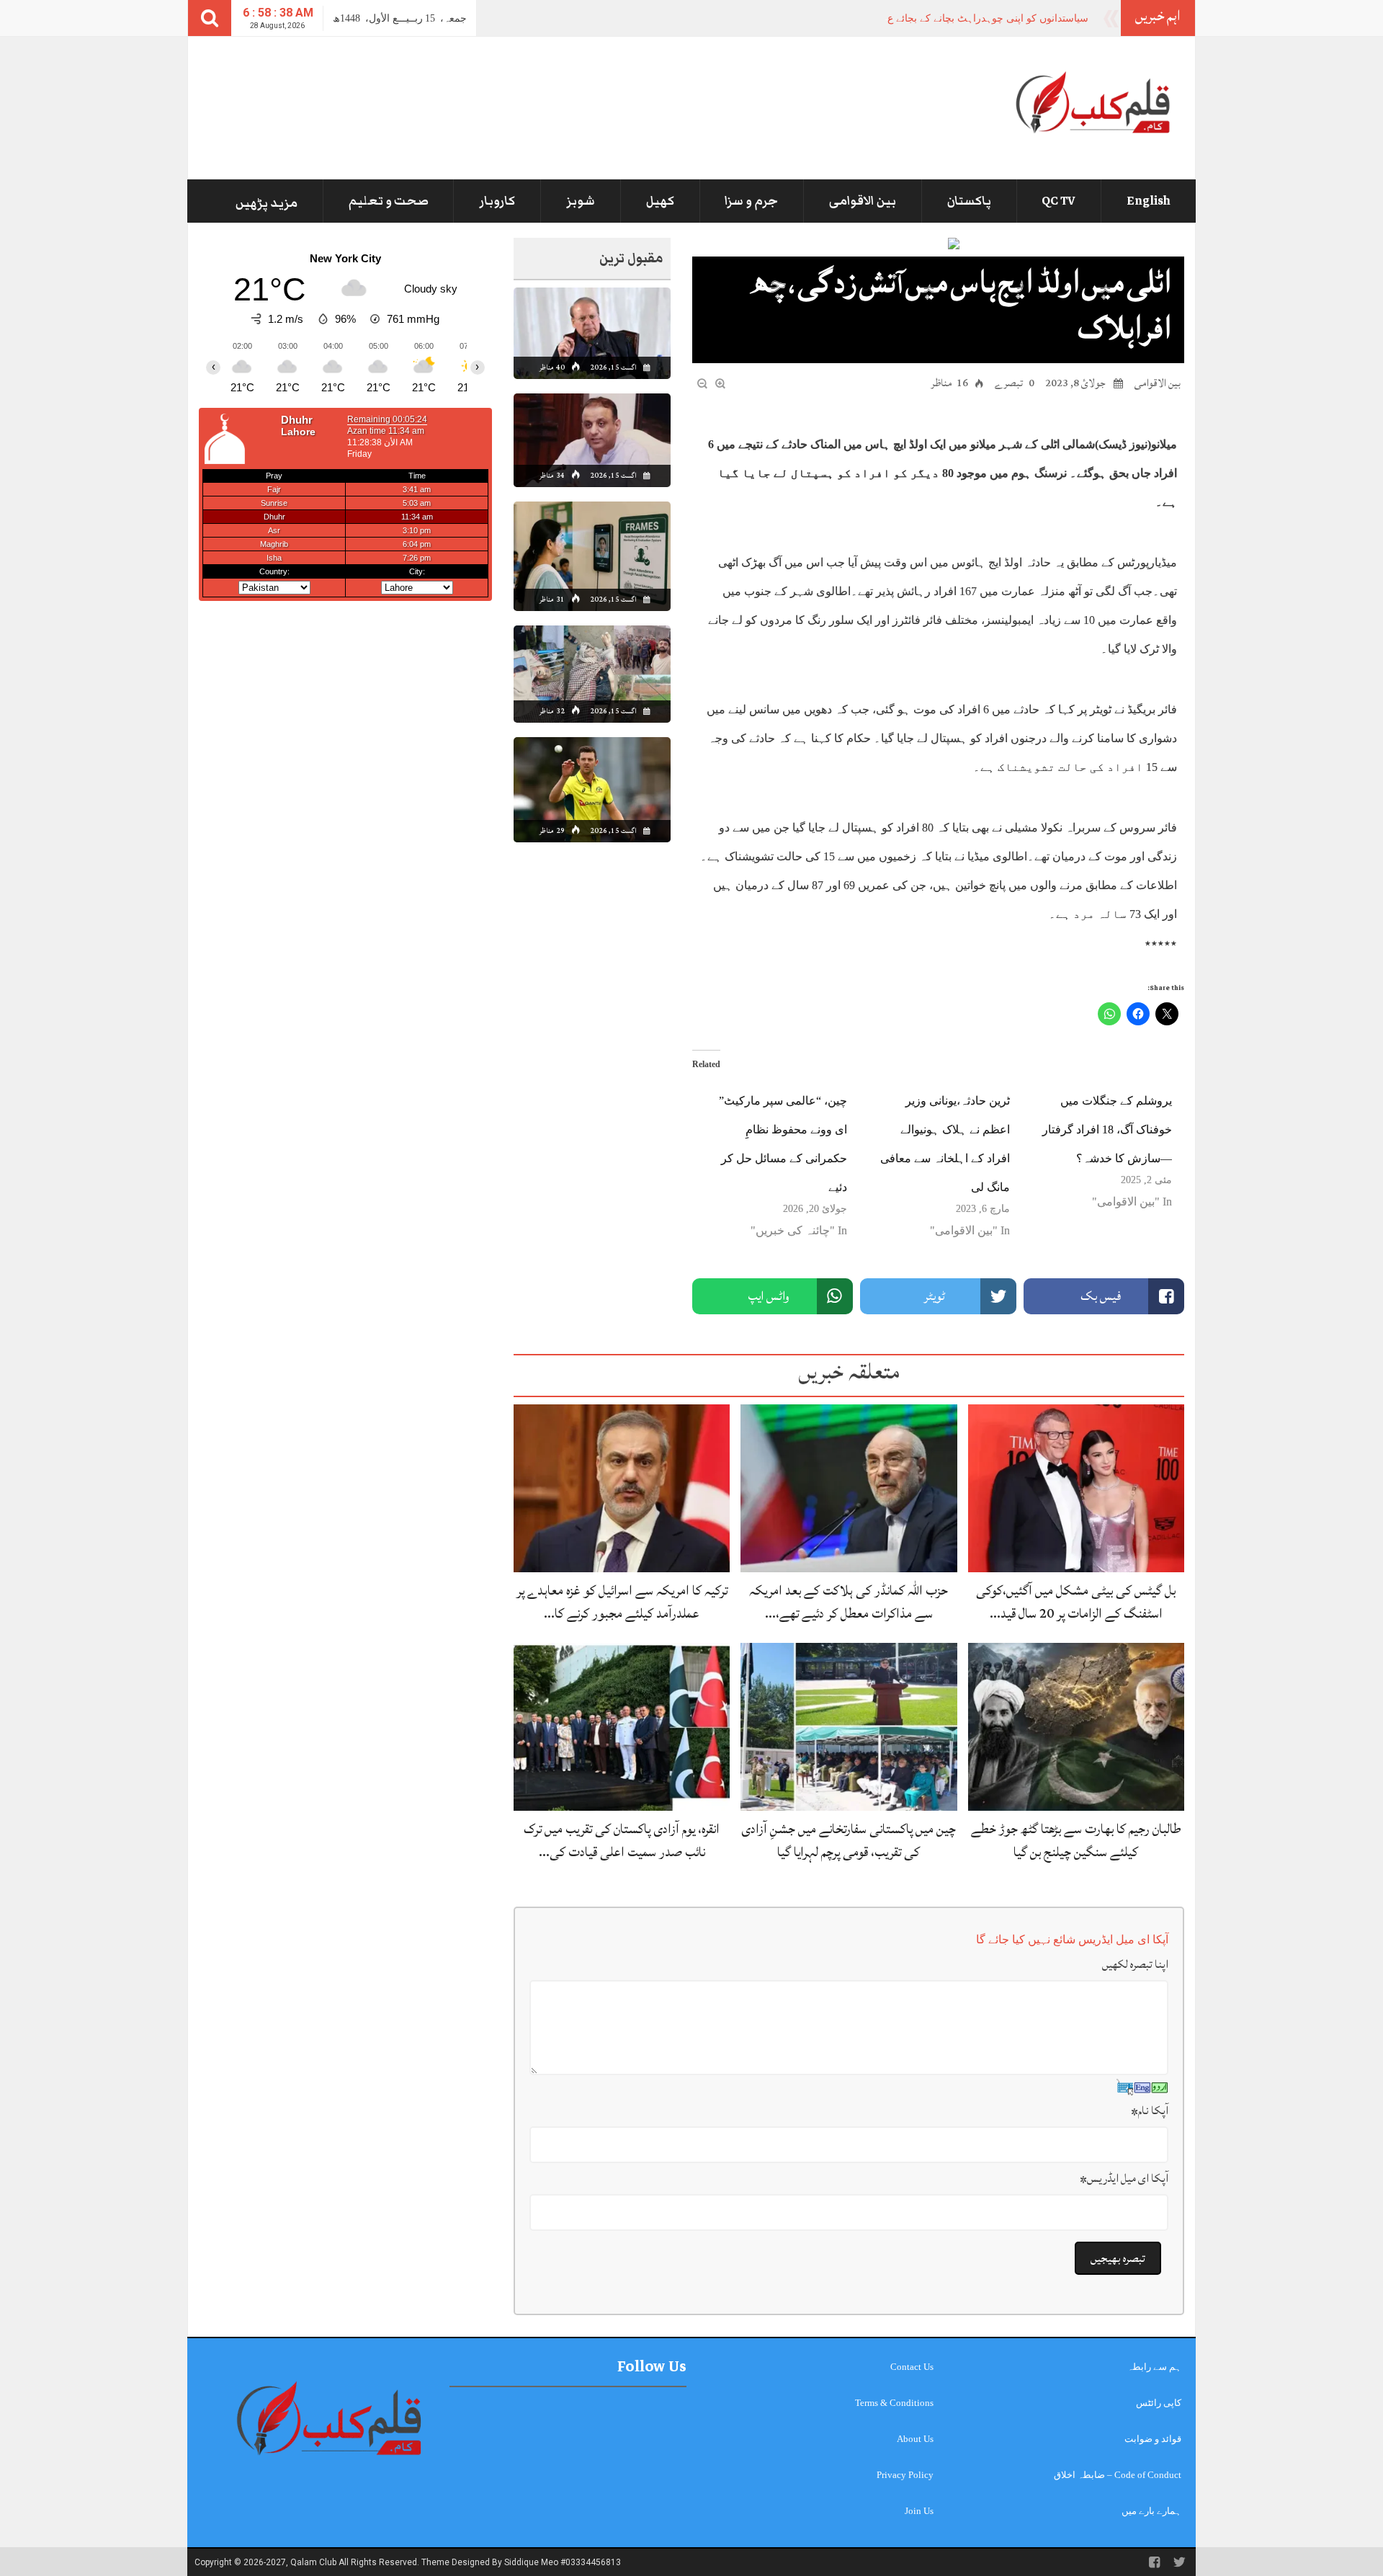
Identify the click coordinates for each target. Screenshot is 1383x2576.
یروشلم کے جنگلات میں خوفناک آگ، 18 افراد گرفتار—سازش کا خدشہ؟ (1107, 1129)
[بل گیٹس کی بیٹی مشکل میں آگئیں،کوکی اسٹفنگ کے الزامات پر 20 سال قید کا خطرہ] (1076, 1488)
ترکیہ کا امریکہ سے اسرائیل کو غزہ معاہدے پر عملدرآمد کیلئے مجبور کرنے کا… (622, 1601)
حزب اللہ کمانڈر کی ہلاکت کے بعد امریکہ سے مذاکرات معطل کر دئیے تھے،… (849, 1601)
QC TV (1058, 201)
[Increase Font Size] (720, 382)
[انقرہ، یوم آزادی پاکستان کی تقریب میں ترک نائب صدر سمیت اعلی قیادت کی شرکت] (622, 1726)
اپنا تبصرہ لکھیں (1135, 1964)
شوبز (581, 201)
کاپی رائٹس (1159, 2403)
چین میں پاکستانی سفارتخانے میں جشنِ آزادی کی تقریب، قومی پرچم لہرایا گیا (849, 1840)
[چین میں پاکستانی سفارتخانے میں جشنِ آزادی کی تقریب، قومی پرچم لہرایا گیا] (849, 1726)
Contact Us (912, 2367)
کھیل (660, 201)
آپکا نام (1150, 2111)
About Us (915, 2439)
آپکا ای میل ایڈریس (1124, 2178)
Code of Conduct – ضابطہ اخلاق (1118, 2475)
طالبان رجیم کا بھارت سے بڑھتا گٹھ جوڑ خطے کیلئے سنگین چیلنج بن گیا (1076, 1840)
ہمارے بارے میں (1151, 2511)
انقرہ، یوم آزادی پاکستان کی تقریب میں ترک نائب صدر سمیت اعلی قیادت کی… (622, 1840)
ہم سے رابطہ (1154, 2367)
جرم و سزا (751, 201)
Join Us (919, 2511)
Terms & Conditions (894, 2403)
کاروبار (497, 201)
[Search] (210, 18)
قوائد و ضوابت (1153, 2439)
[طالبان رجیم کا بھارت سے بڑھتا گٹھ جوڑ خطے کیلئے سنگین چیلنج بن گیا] (1076, 1726)
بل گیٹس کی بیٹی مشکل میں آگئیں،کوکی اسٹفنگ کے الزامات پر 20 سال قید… (1076, 1601)
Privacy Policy (905, 2475)
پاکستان (969, 201)
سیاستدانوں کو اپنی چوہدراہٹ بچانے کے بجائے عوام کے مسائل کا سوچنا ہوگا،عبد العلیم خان (896, 18)
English (1149, 201)
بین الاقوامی (863, 201)
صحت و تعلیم (389, 201)
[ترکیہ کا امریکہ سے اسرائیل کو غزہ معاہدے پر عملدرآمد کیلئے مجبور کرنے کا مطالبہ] (622, 1488)
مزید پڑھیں (267, 203)
